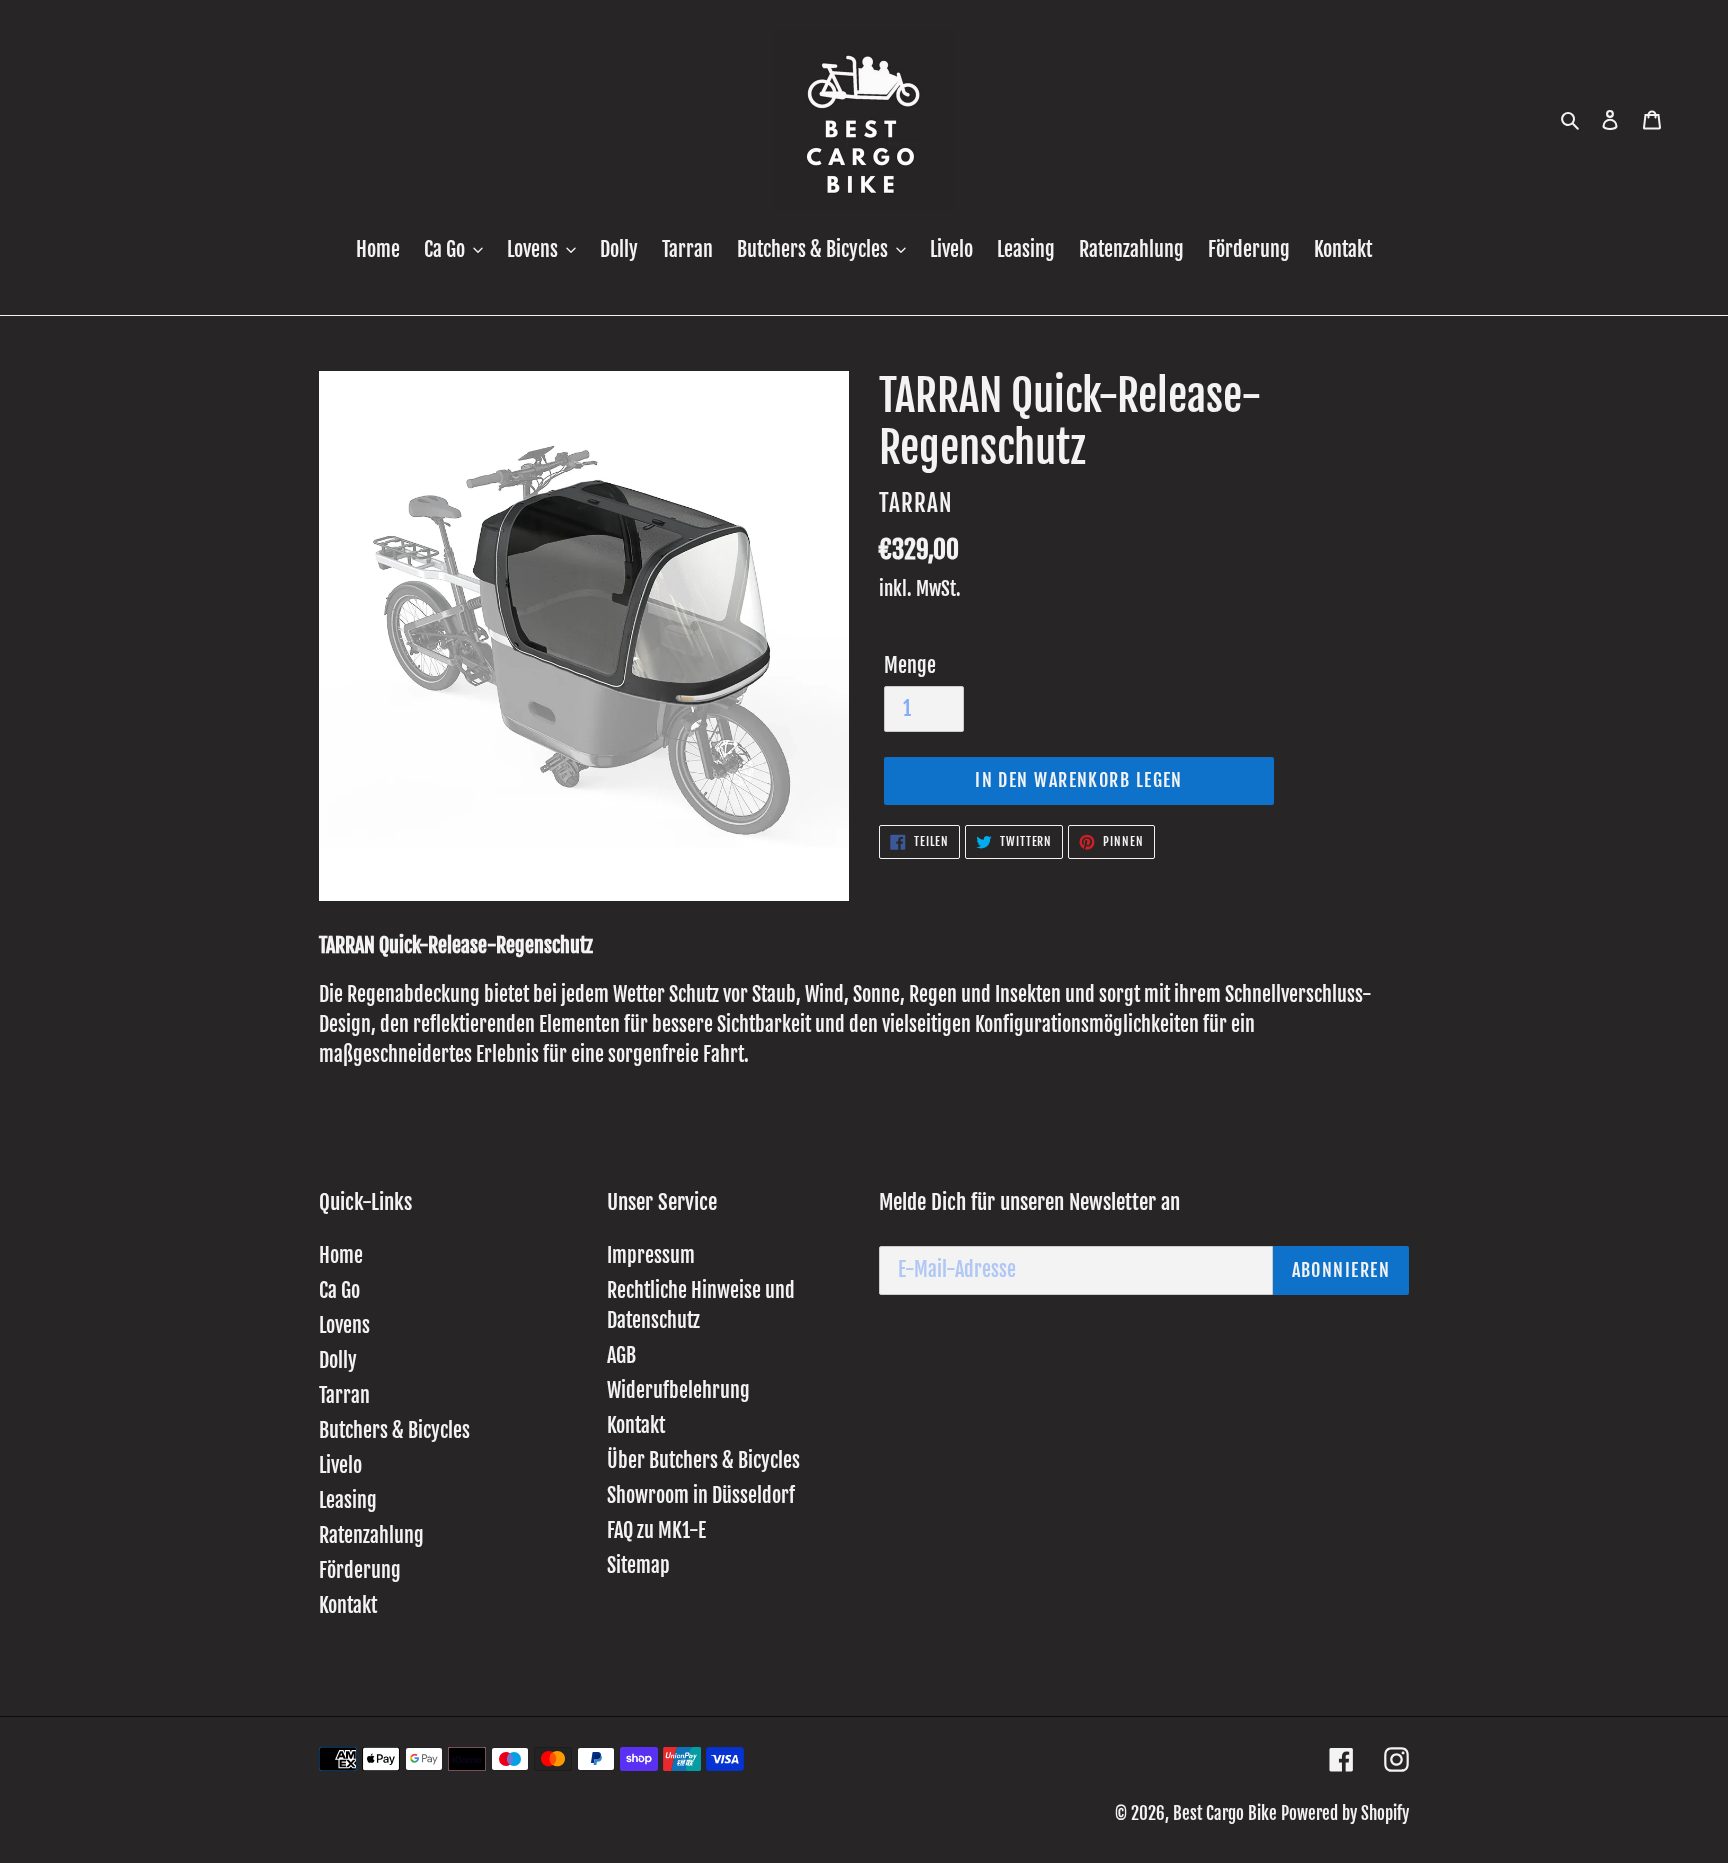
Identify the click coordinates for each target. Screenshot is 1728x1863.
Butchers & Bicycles (394, 1430)
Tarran (344, 1395)
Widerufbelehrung (678, 1390)
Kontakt (348, 1605)
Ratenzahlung (371, 1535)
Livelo (340, 1465)
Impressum (651, 1255)
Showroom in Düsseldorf (701, 1495)
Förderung (360, 1570)
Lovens (344, 1325)
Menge (910, 665)
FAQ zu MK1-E (656, 1530)
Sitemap (638, 1565)
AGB (621, 1355)
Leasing (348, 1500)
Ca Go (339, 1290)
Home (341, 1255)
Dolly (338, 1360)
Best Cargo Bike (1225, 1813)
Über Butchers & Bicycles (703, 1460)
